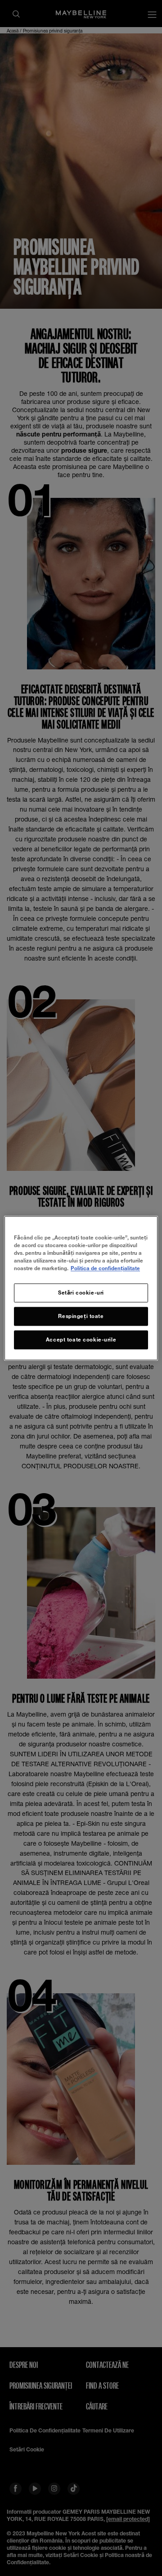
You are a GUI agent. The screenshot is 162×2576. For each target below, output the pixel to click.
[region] (81, 1288)
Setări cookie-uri (81, 1293)
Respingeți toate (81, 1316)
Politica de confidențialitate (105, 1268)
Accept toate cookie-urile (81, 1339)
